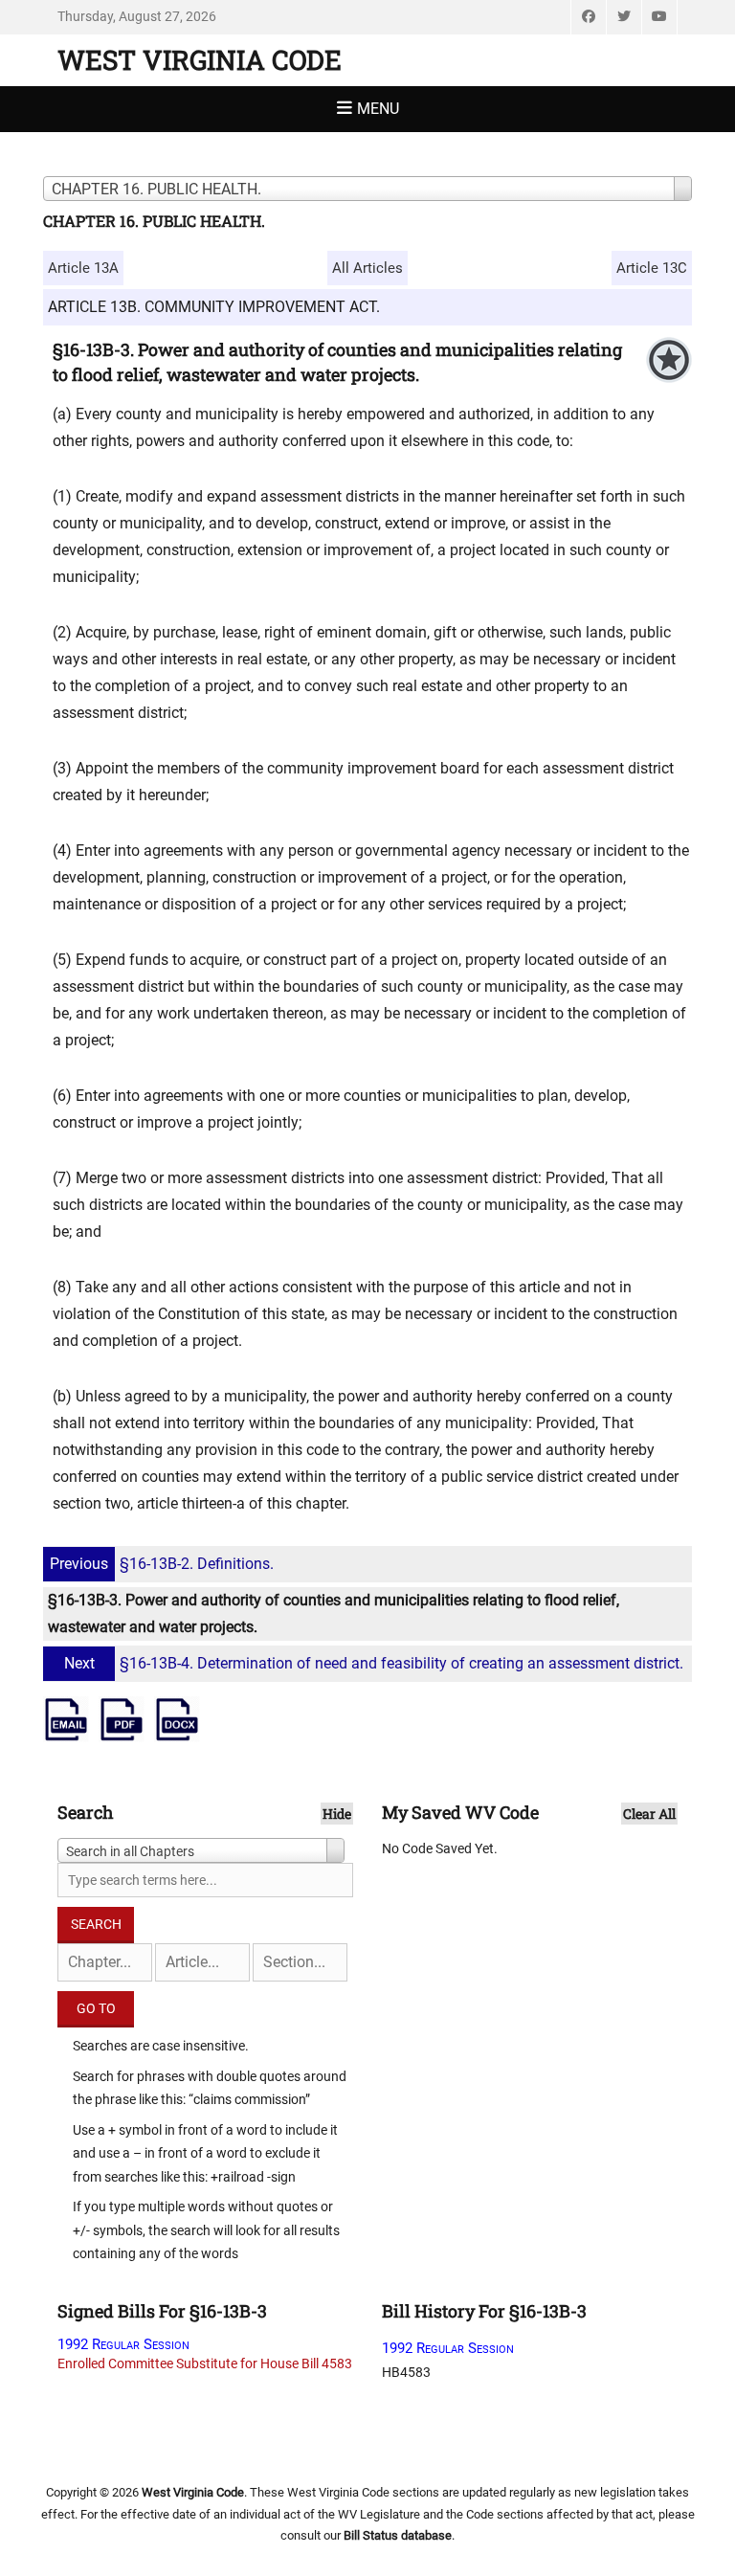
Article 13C (652, 268)
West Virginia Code (200, 60)
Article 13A (83, 268)
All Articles (367, 268)
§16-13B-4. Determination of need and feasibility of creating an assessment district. (374, 1663)
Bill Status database (398, 2535)
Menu (378, 109)
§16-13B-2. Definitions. (162, 1564)
